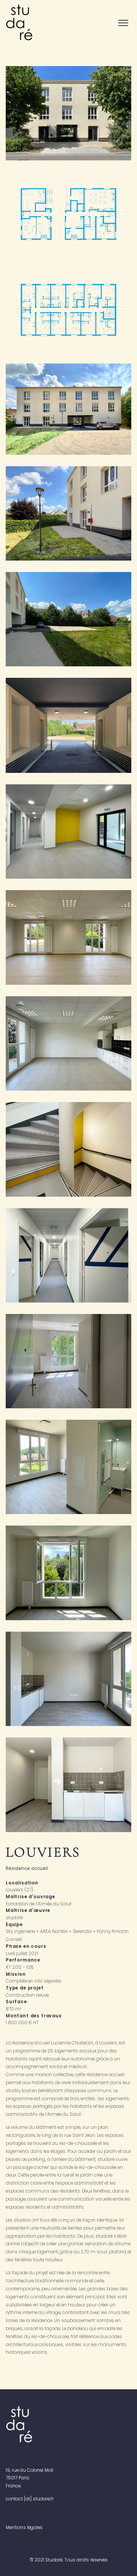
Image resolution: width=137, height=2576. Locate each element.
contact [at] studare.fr (30, 2499)
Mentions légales (24, 2528)
